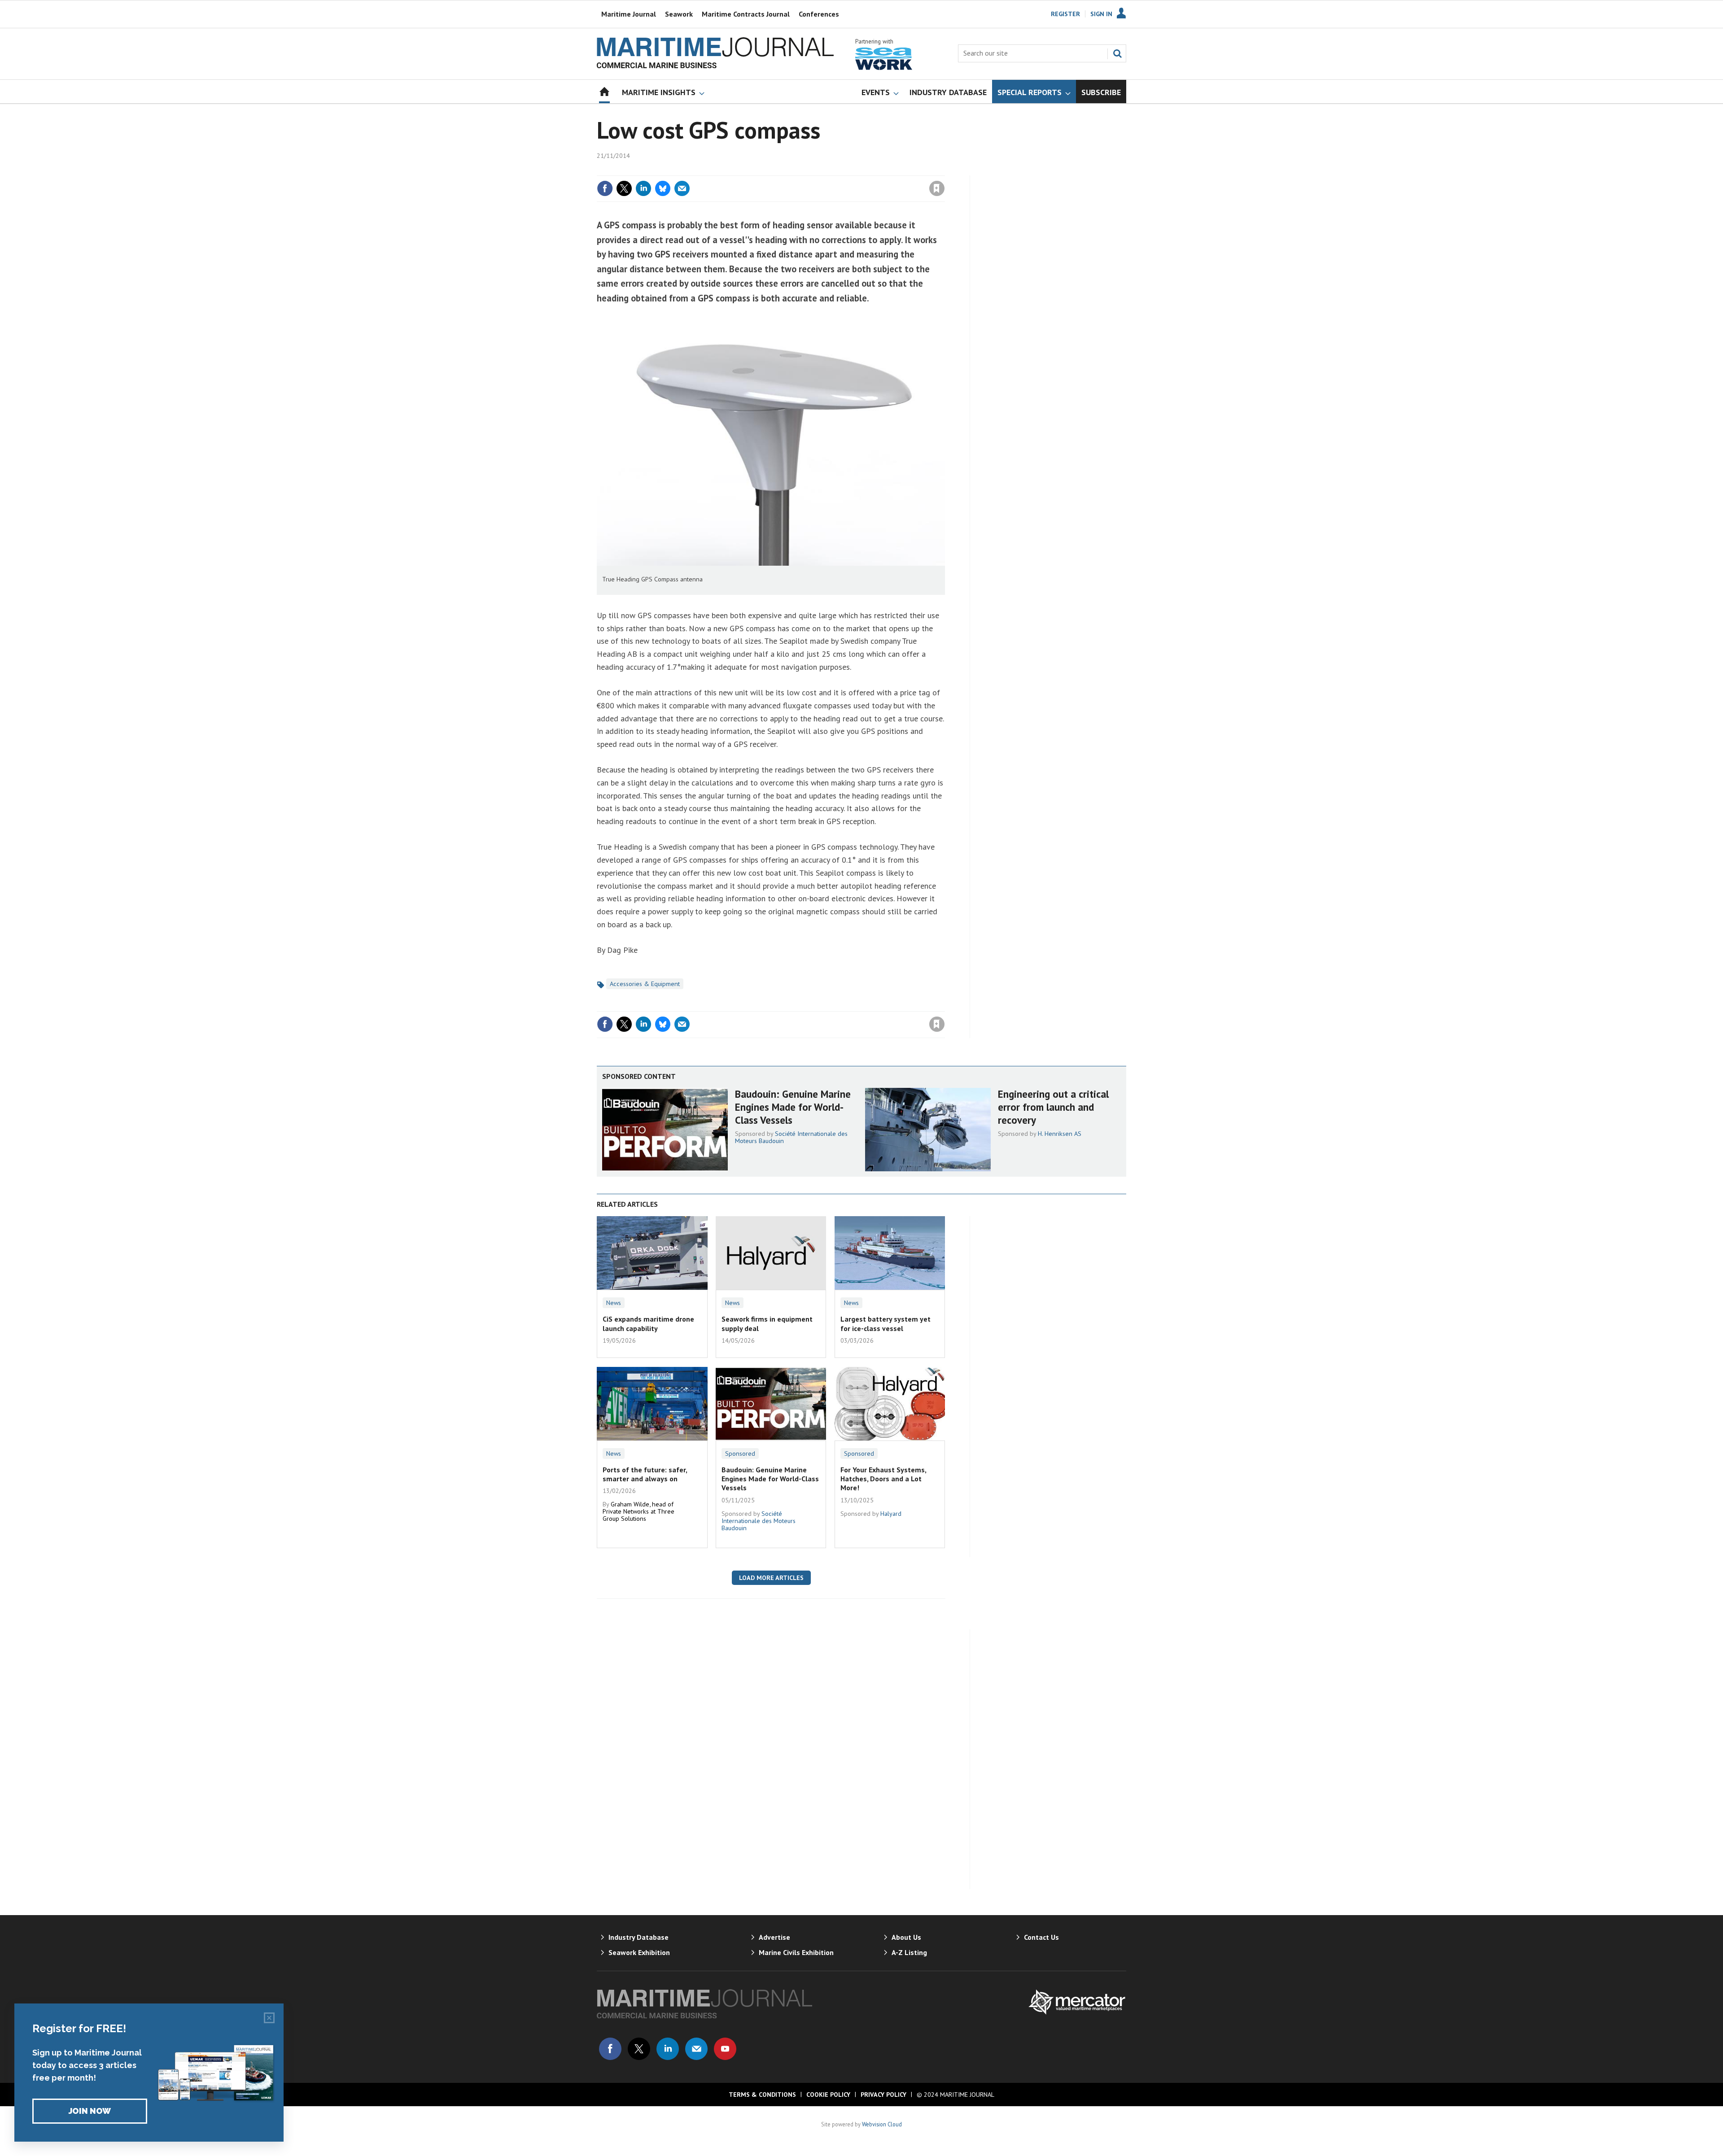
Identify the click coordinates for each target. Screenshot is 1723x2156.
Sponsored (740, 1453)
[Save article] (937, 188)
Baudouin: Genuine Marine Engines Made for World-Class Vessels (793, 1107)
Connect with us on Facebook (610, 2049)
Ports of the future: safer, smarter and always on (645, 1474)
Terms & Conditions (762, 2095)
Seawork (679, 14)
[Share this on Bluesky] (663, 188)
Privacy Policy (883, 2095)
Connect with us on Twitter (639, 2049)
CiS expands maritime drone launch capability (648, 1323)
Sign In (1101, 14)
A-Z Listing (909, 1952)
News (614, 1303)
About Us (906, 1937)
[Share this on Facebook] (605, 188)
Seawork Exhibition (639, 1952)
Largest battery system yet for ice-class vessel (886, 1323)
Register (1065, 14)
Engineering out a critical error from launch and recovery (1053, 1107)
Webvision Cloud (882, 2124)
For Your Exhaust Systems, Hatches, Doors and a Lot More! (883, 1479)
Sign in (831, 170)
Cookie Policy (828, 2095)
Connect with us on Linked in (668, 2049)
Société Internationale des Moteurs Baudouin (791, 1137)
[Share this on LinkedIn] (643, 188)
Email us (696, 2049)
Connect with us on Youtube (725, 2049)
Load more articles (771, 1578)
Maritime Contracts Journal (746, 14)
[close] (944, 170)
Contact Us (1041, 1937)
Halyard (891, 1514)
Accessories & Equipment (645, 984)
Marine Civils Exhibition (796, 1952)
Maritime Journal (629, 14)
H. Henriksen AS (1060, 1134)
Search (1117, 53)
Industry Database (638, 1937)
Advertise (774, 1937)
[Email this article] (682, 188)
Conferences (819, 14)
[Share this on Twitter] (624, 188)
